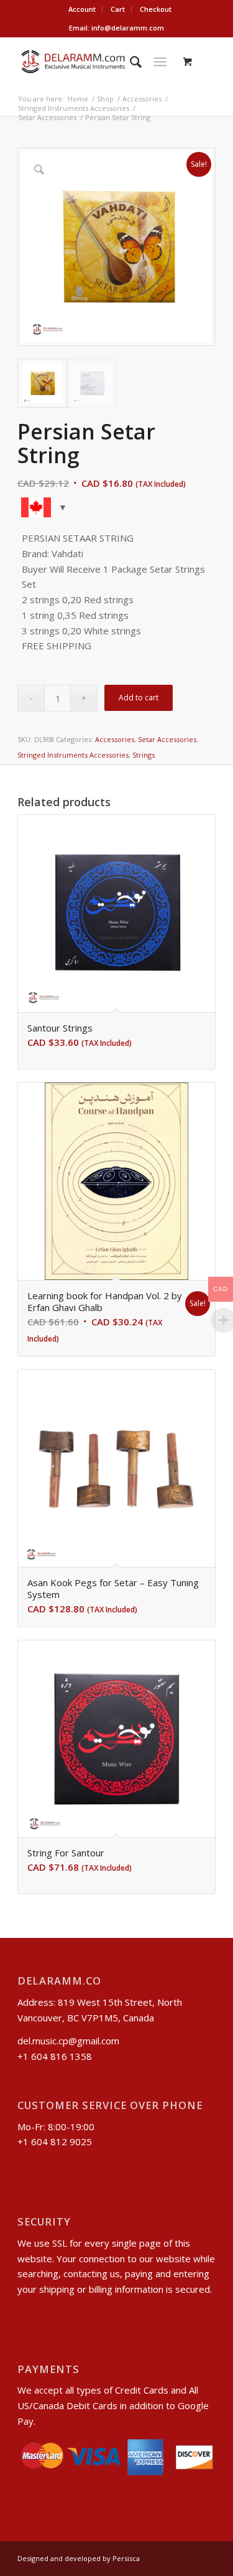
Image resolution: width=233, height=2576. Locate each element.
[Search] (130, 62)
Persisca (126, 2558)
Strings (144, 755)
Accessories (115, 739)
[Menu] (160, 62)
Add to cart (139, 698)
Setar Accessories (167, 739)
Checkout (156, 9)
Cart (118, 9)
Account (82, 9)
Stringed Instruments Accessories (73, 755)
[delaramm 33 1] (97, 62)
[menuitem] (82, 9)
